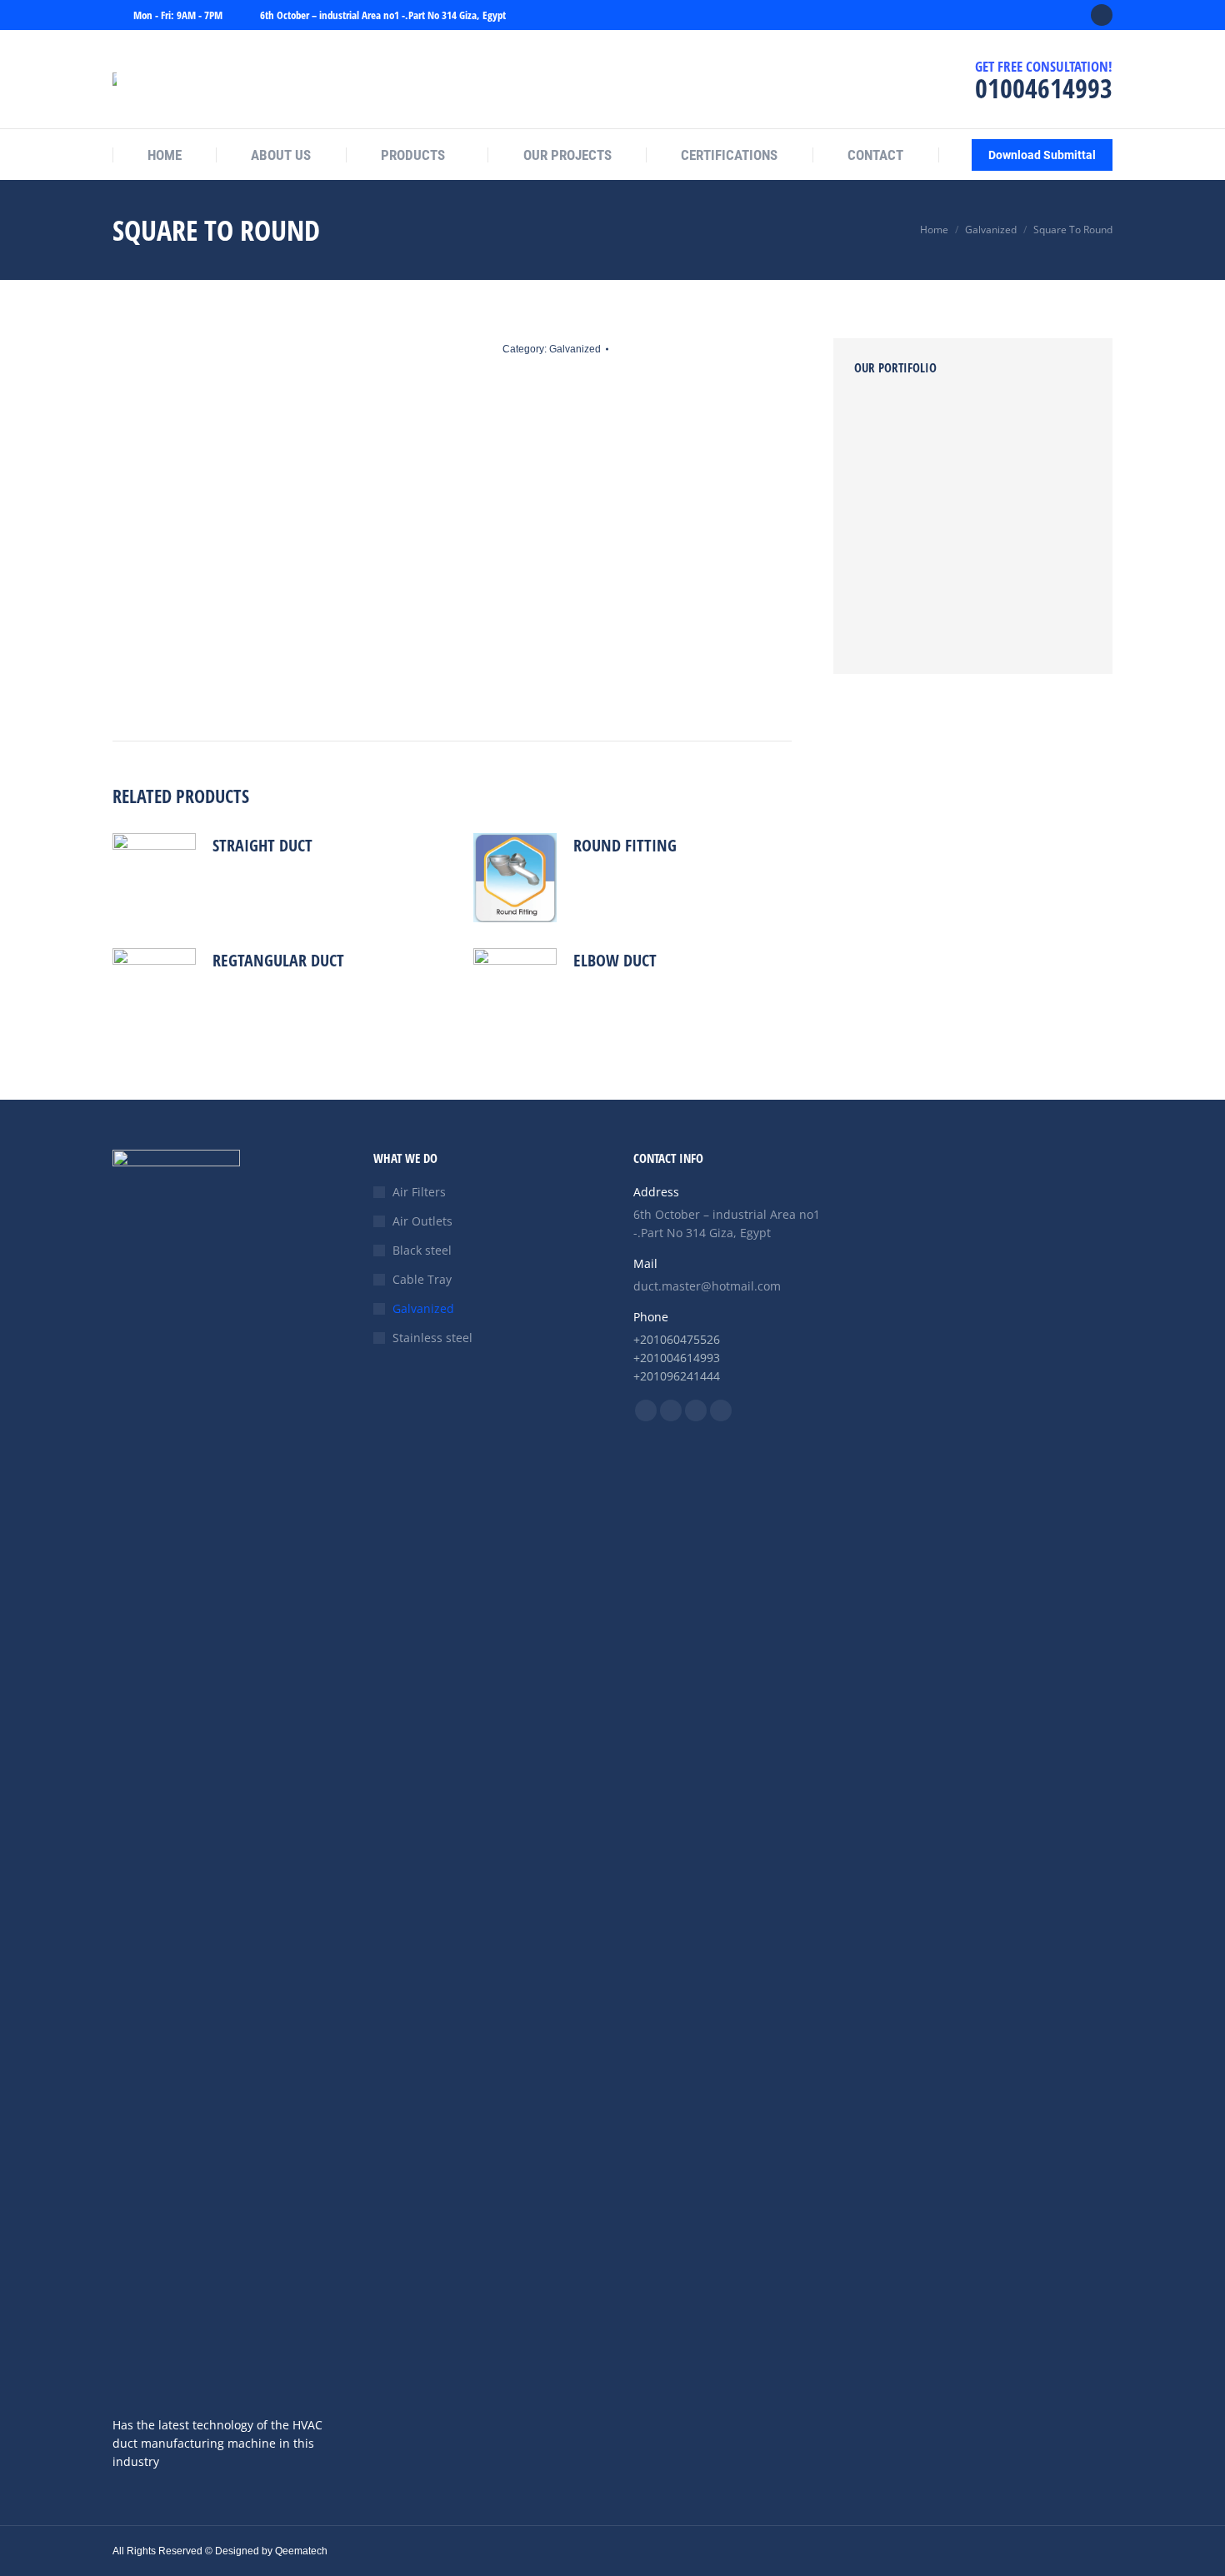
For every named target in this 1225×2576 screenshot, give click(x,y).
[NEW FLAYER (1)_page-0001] (886, 557)
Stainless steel (432, 1338)
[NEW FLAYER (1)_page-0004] (886, 493)
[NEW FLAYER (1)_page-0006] (950, 429)
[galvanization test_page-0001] (950, 621)
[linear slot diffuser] (886, 621)
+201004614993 (677, 1358)
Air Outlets (422, 1221)
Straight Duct (262, 845)
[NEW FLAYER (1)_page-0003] (950, 493)
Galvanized (575, 349)
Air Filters (419, 1192)
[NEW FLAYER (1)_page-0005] (1015, 429)
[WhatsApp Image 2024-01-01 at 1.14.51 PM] (1015, 621)
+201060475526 (677, 1339)
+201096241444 (677, 1376)
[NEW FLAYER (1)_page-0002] (1015, 493)
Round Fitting (625, 845)
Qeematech (301, 2551)
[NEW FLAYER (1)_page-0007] (886, 429)
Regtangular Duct (278, 960)
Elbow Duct (615, 960)
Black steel (422, 1250)
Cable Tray (422, 1279)
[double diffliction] (1015, 557)
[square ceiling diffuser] (950, 557)
